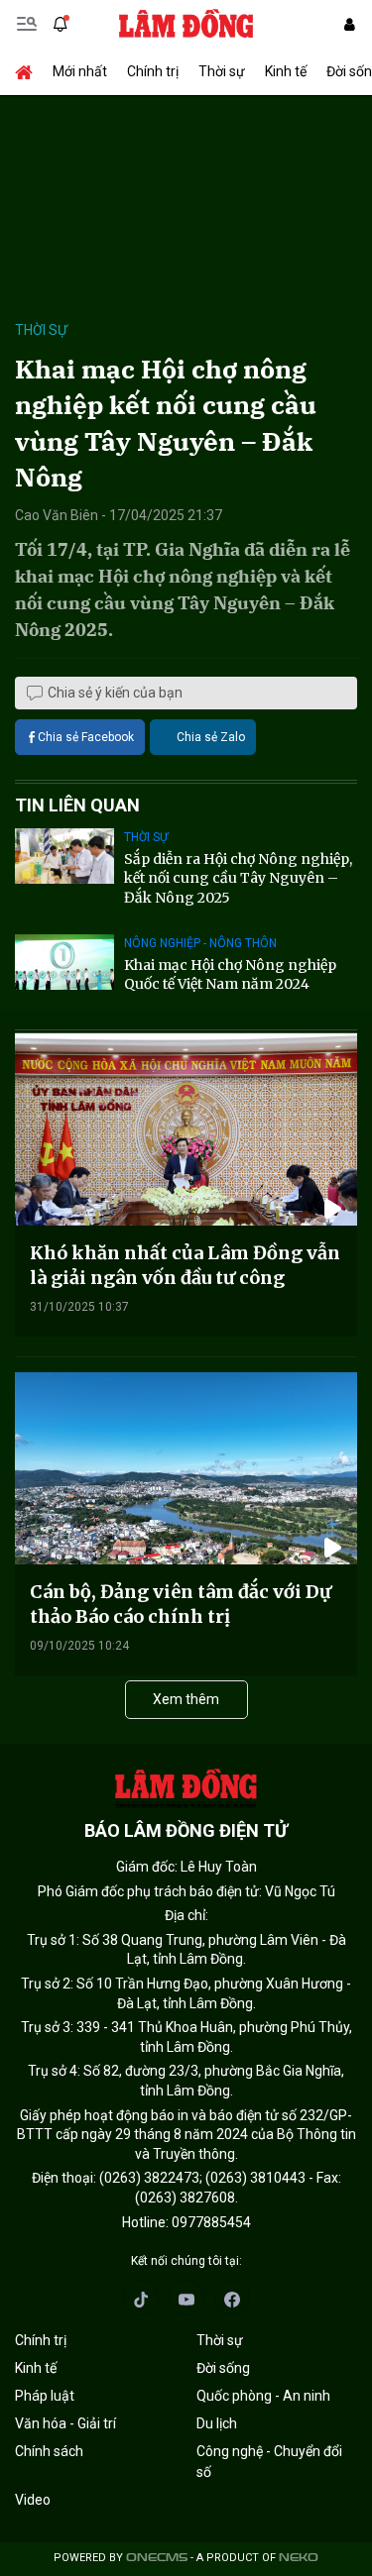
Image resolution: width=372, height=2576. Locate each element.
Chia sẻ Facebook (86, 737)
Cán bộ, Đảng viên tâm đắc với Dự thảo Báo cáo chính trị (181, 1604)
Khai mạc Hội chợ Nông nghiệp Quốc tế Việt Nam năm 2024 (230, 975)
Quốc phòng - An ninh (263, 2396)
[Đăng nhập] (349, 24)
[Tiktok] (141, 2298)
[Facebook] (232, 2298)
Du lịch (217, 2423)
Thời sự (222, 71)
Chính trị (153, 71)
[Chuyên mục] (27, 24)
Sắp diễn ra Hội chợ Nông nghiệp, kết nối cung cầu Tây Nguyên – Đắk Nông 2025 (238, 878)
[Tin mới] (61, 24)
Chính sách (49, 2451)
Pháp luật (45, 2396)
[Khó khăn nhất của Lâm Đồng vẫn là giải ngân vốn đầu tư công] (186, 1129)
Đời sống (223, 2368)
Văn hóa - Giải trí (65, 2423)
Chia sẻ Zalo (211, 737)
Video (33, 2500)
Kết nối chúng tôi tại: (186, 2261)
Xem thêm (186, 1699)
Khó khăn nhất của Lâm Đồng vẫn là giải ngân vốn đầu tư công (185, 1265)
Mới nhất (80, 71)
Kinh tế (286, 71)
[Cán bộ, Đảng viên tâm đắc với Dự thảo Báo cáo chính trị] (186, 1468)
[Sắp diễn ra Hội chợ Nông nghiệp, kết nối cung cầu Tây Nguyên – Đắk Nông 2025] (64, 856)
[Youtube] (186, 2298)
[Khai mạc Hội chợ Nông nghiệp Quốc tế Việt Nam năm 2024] (64, 962)
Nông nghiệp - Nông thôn (200, 943)
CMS (157, 2558)
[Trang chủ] (29, 71)
